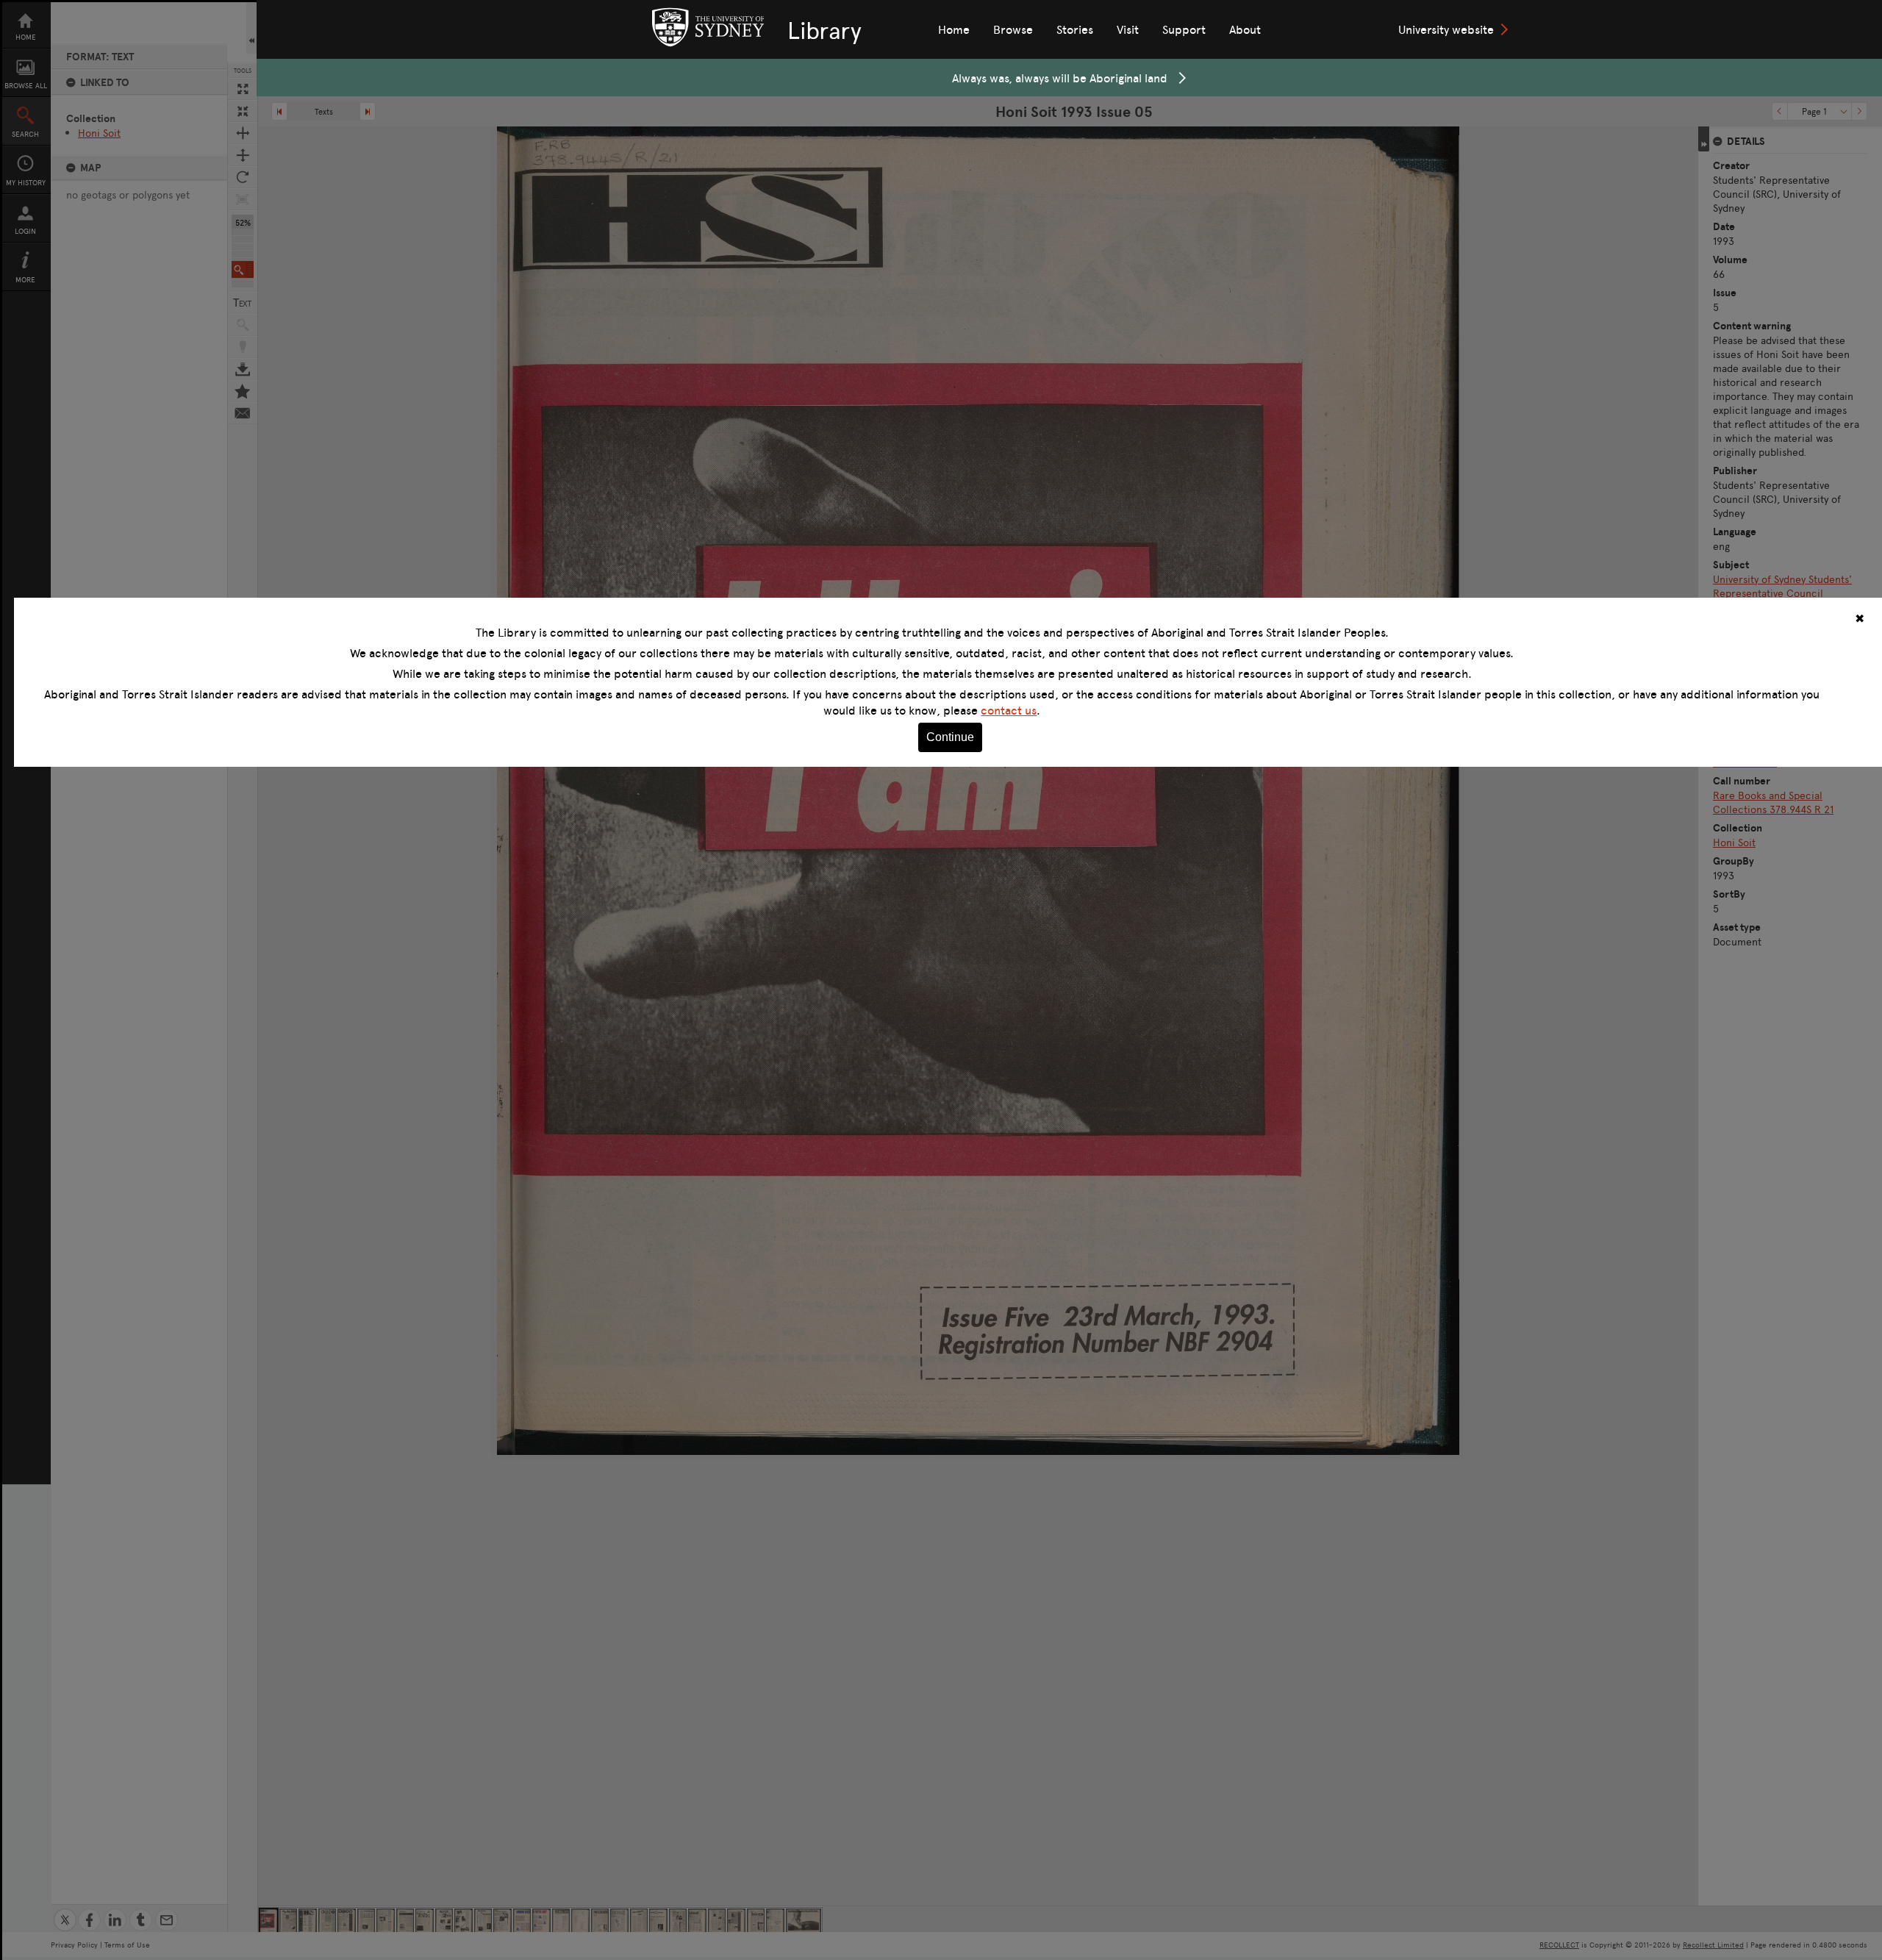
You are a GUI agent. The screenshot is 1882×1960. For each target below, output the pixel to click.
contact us (1009, 710)
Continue (950, 737)
